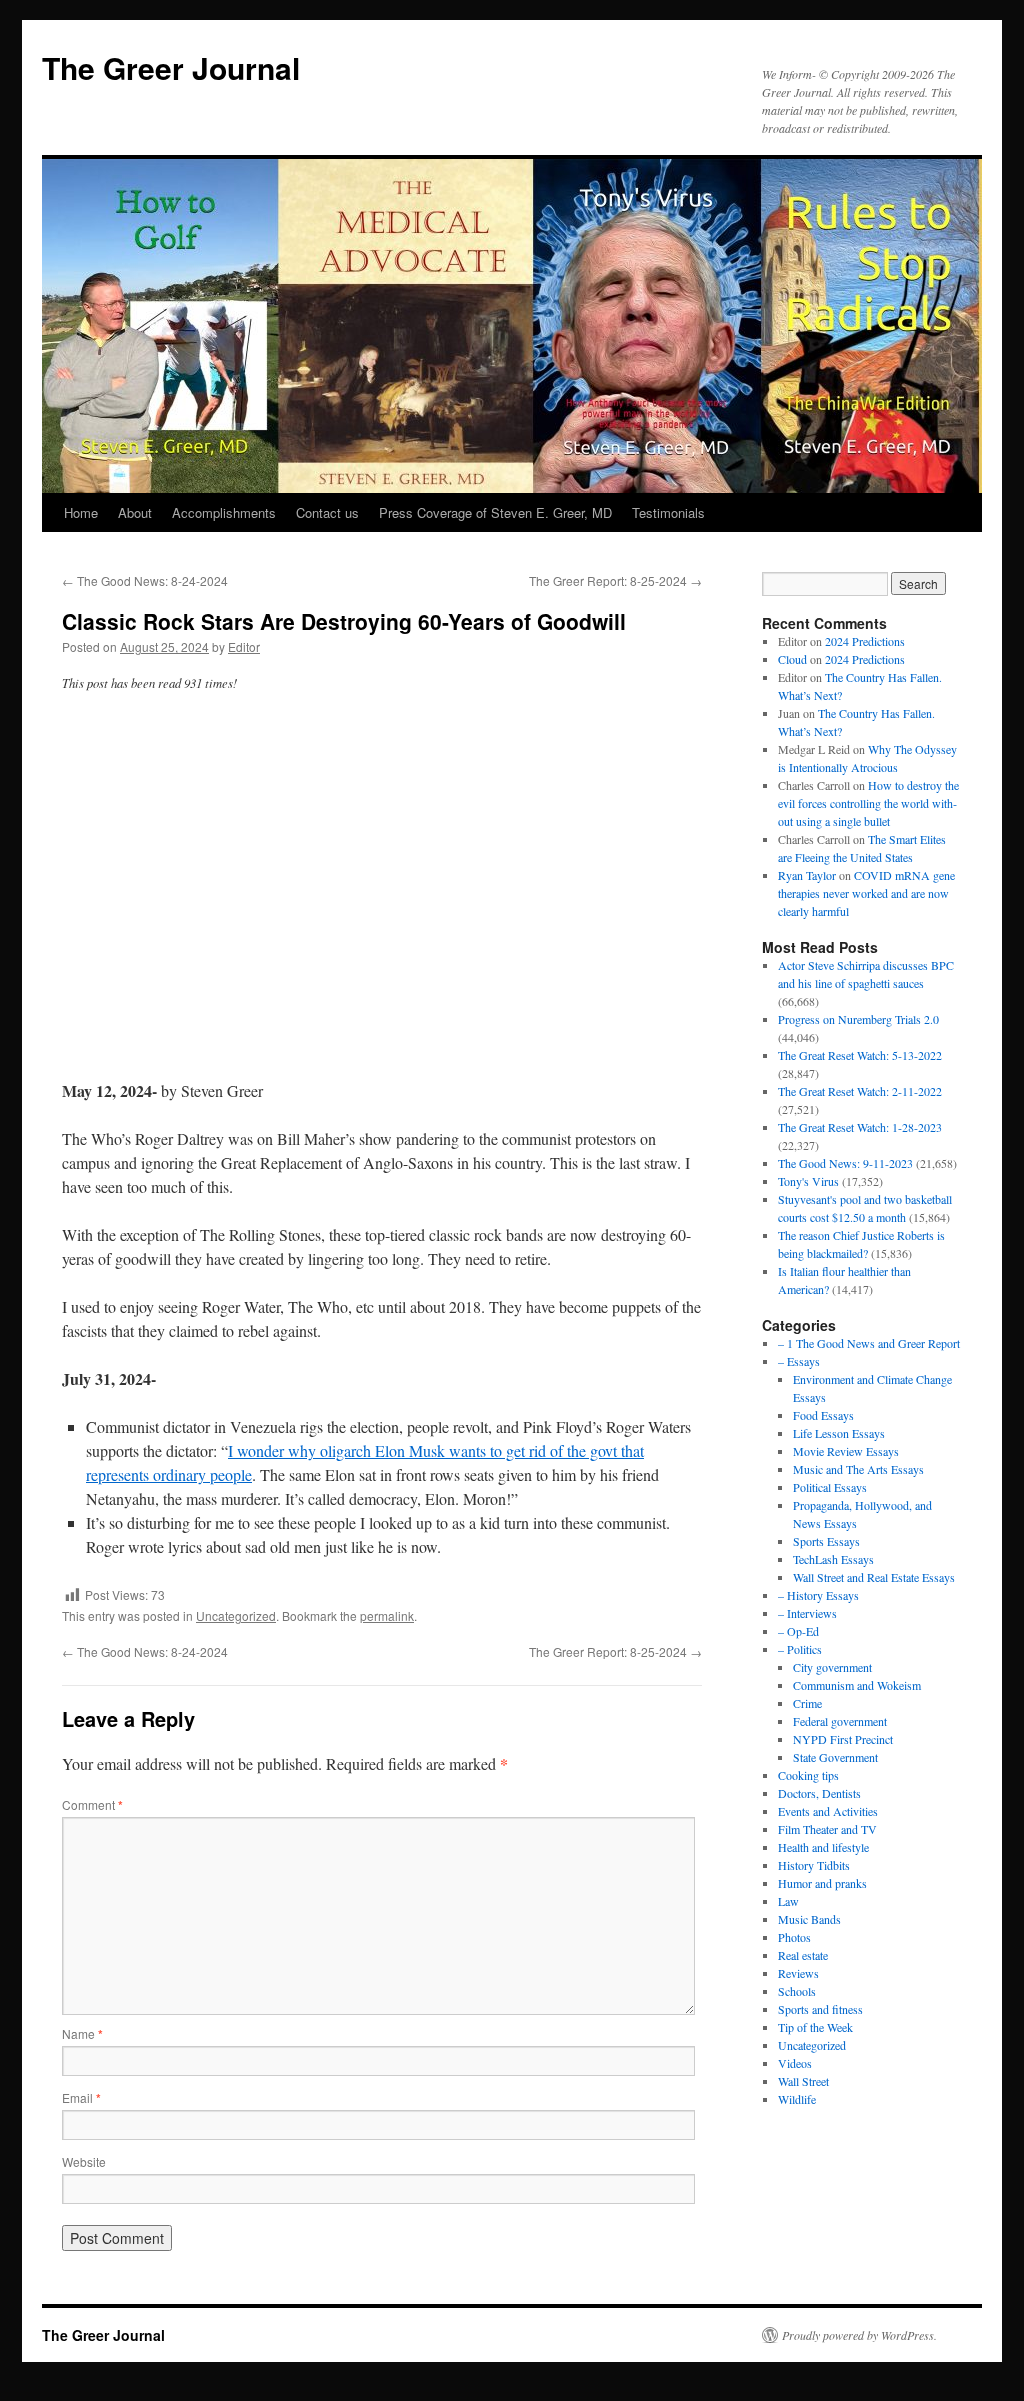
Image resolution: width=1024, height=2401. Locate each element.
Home (81, 512)
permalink (387, 1615)
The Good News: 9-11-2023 (845, 1163)
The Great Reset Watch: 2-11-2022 (860, 1091)
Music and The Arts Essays (858, 1469)
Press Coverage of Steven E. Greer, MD (495, 512)
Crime (807, 1703)
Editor (244, 646)
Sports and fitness (820, 2009)
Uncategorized (236, 1615)
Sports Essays (826, 1541)
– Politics (800, 1649)
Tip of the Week (815, 2027)
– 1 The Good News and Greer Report (869, 1343)
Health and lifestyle (823, 1847)
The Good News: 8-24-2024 (145, 580)
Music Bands (809, 1919)
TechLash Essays (833, 1559)
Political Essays (830, 1487)
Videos (795, 2063)
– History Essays (818, 1595)
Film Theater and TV (827, 1829)
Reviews (798, 1973)
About (135, 512)
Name (82, 2033)
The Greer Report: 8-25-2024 (615, 580)
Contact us (327, 512)
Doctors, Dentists (819, 1793)
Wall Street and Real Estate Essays (874, 1577)
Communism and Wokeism (857, 1685)
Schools (797, 1991)
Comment (92, 1804)
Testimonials (668, 512)
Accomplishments (224, 512)
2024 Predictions (865, 641)
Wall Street (803, 2081)
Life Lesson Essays (839, 1433)
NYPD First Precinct (843, 1739)
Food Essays (823, 1415)
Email (81, 2097)
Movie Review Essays (846, 1451)
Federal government (840, 1721)
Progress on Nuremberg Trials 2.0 (858, 1019)
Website (84, 2161)
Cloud (792, 659)
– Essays (799, 1361)
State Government (835, 1757)
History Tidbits (814, 1865)
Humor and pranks (822, 1883)
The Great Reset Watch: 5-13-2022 (860, 1055)
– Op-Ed (798, 1631)
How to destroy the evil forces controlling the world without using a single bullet (868, 803)
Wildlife (797, 2099)
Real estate (803, 1955)
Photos (794, 1937)
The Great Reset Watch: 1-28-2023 (860, 1127)
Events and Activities (828, 1811)
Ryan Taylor (807, 875)
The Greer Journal (171, 67)
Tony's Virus (808, 1181)
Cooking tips (808, 1775)
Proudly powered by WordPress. (859, 2335)
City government (832, 1667)
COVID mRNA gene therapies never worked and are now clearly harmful (866, 893)
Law (788, 1901)
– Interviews (807, 1613)
